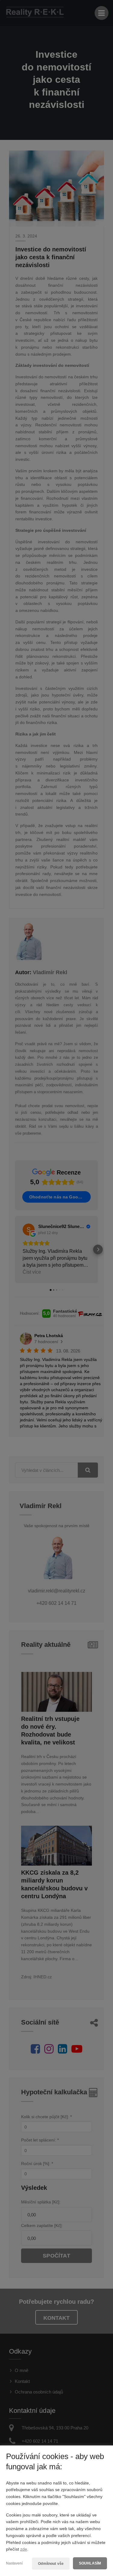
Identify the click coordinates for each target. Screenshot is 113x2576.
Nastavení (14, 2563)
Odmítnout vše (51, 2564)
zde (24, 2549)
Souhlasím (90, 2563)
